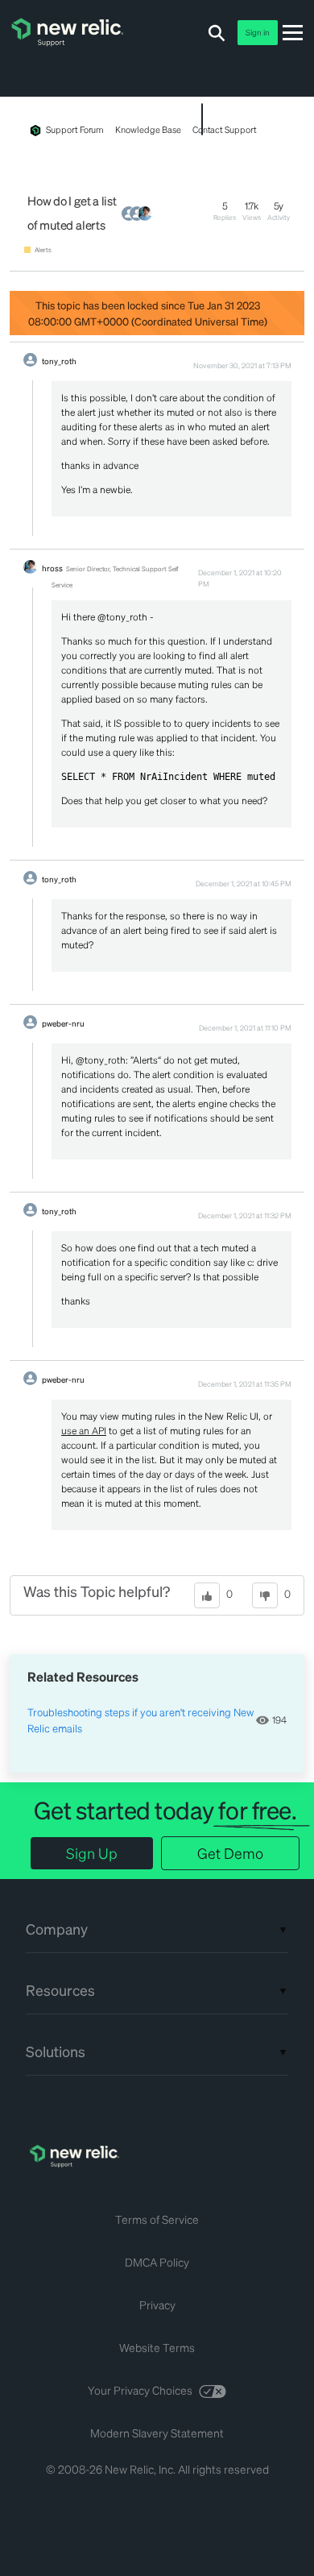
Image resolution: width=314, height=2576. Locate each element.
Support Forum (75, 130)
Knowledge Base (148, 130)
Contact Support (225, 130)
